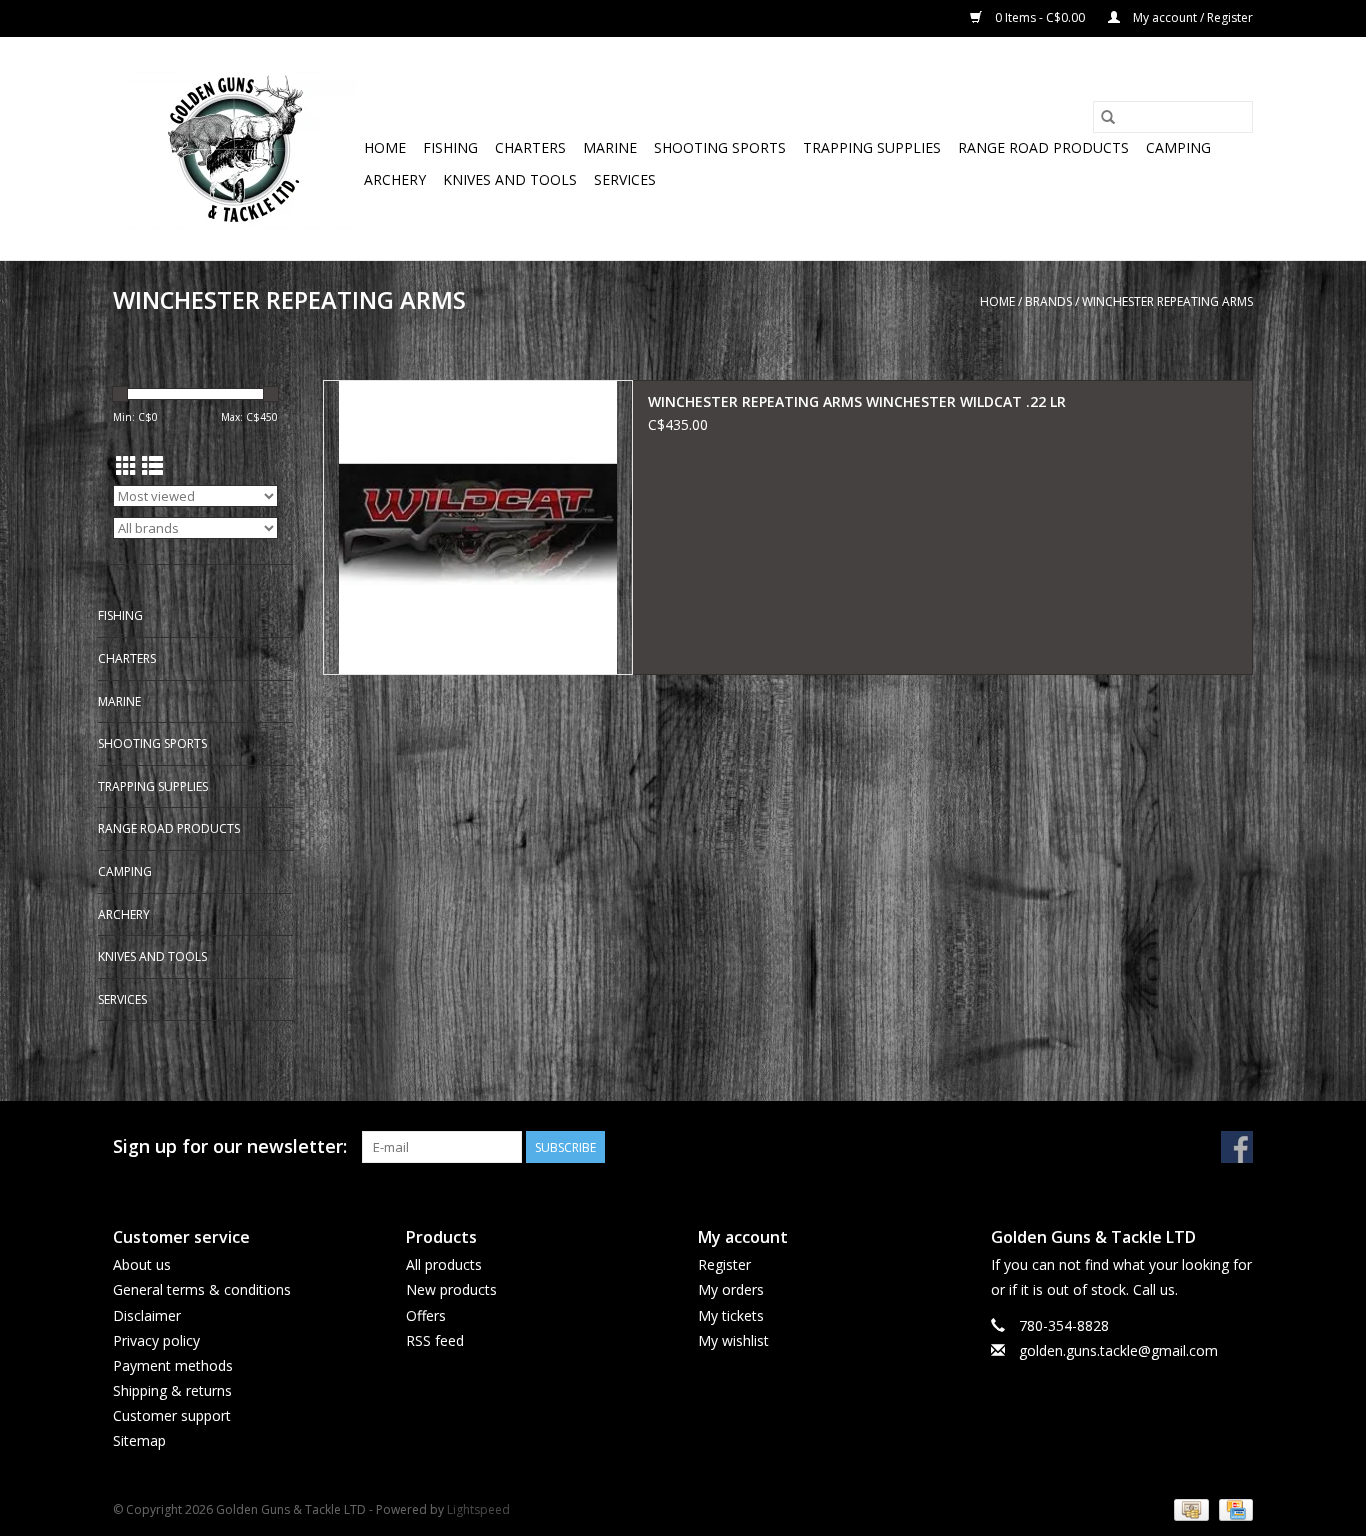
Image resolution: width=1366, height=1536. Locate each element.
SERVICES (625, 179)
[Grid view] (126, 466)
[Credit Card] (1232, 1508)
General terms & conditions (202, 1289)
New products (451, 1289)
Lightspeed (478, 1509)
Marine (610, 147)
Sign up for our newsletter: (230, 1146)
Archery (395, 179)
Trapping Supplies (872, 147)
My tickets (731, 1315)
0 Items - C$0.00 (1040, 17)
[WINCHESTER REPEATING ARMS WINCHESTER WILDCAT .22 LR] (478, 527)
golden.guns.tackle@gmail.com (1118, 1350)
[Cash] (1189, 1508)
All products (444, 1264)
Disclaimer (147, 1315)
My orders (731, 1289)
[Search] (1108, 117)
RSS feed (435, 1340)
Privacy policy (156, 1340)
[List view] (152, 466)
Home (385, 147)
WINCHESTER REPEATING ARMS (1167, 301)
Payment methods (173, 1365)
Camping (1178, 147)
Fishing (450, 147)
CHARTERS (530, 147)
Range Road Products (1043, 147)
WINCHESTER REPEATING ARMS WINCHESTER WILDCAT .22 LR (857, 401)
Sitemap (139, 1440)
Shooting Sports (720, 147)
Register (724, 1264)
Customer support (172, 1415)
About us (142, 1264)
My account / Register (1191, 17)
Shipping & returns (172, 1390)
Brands (1048, 301)
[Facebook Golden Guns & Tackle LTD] (1237, 1147)
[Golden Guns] (235, 148)
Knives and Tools (510, 179)
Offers (426, 1315)
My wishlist (733, 1340)
